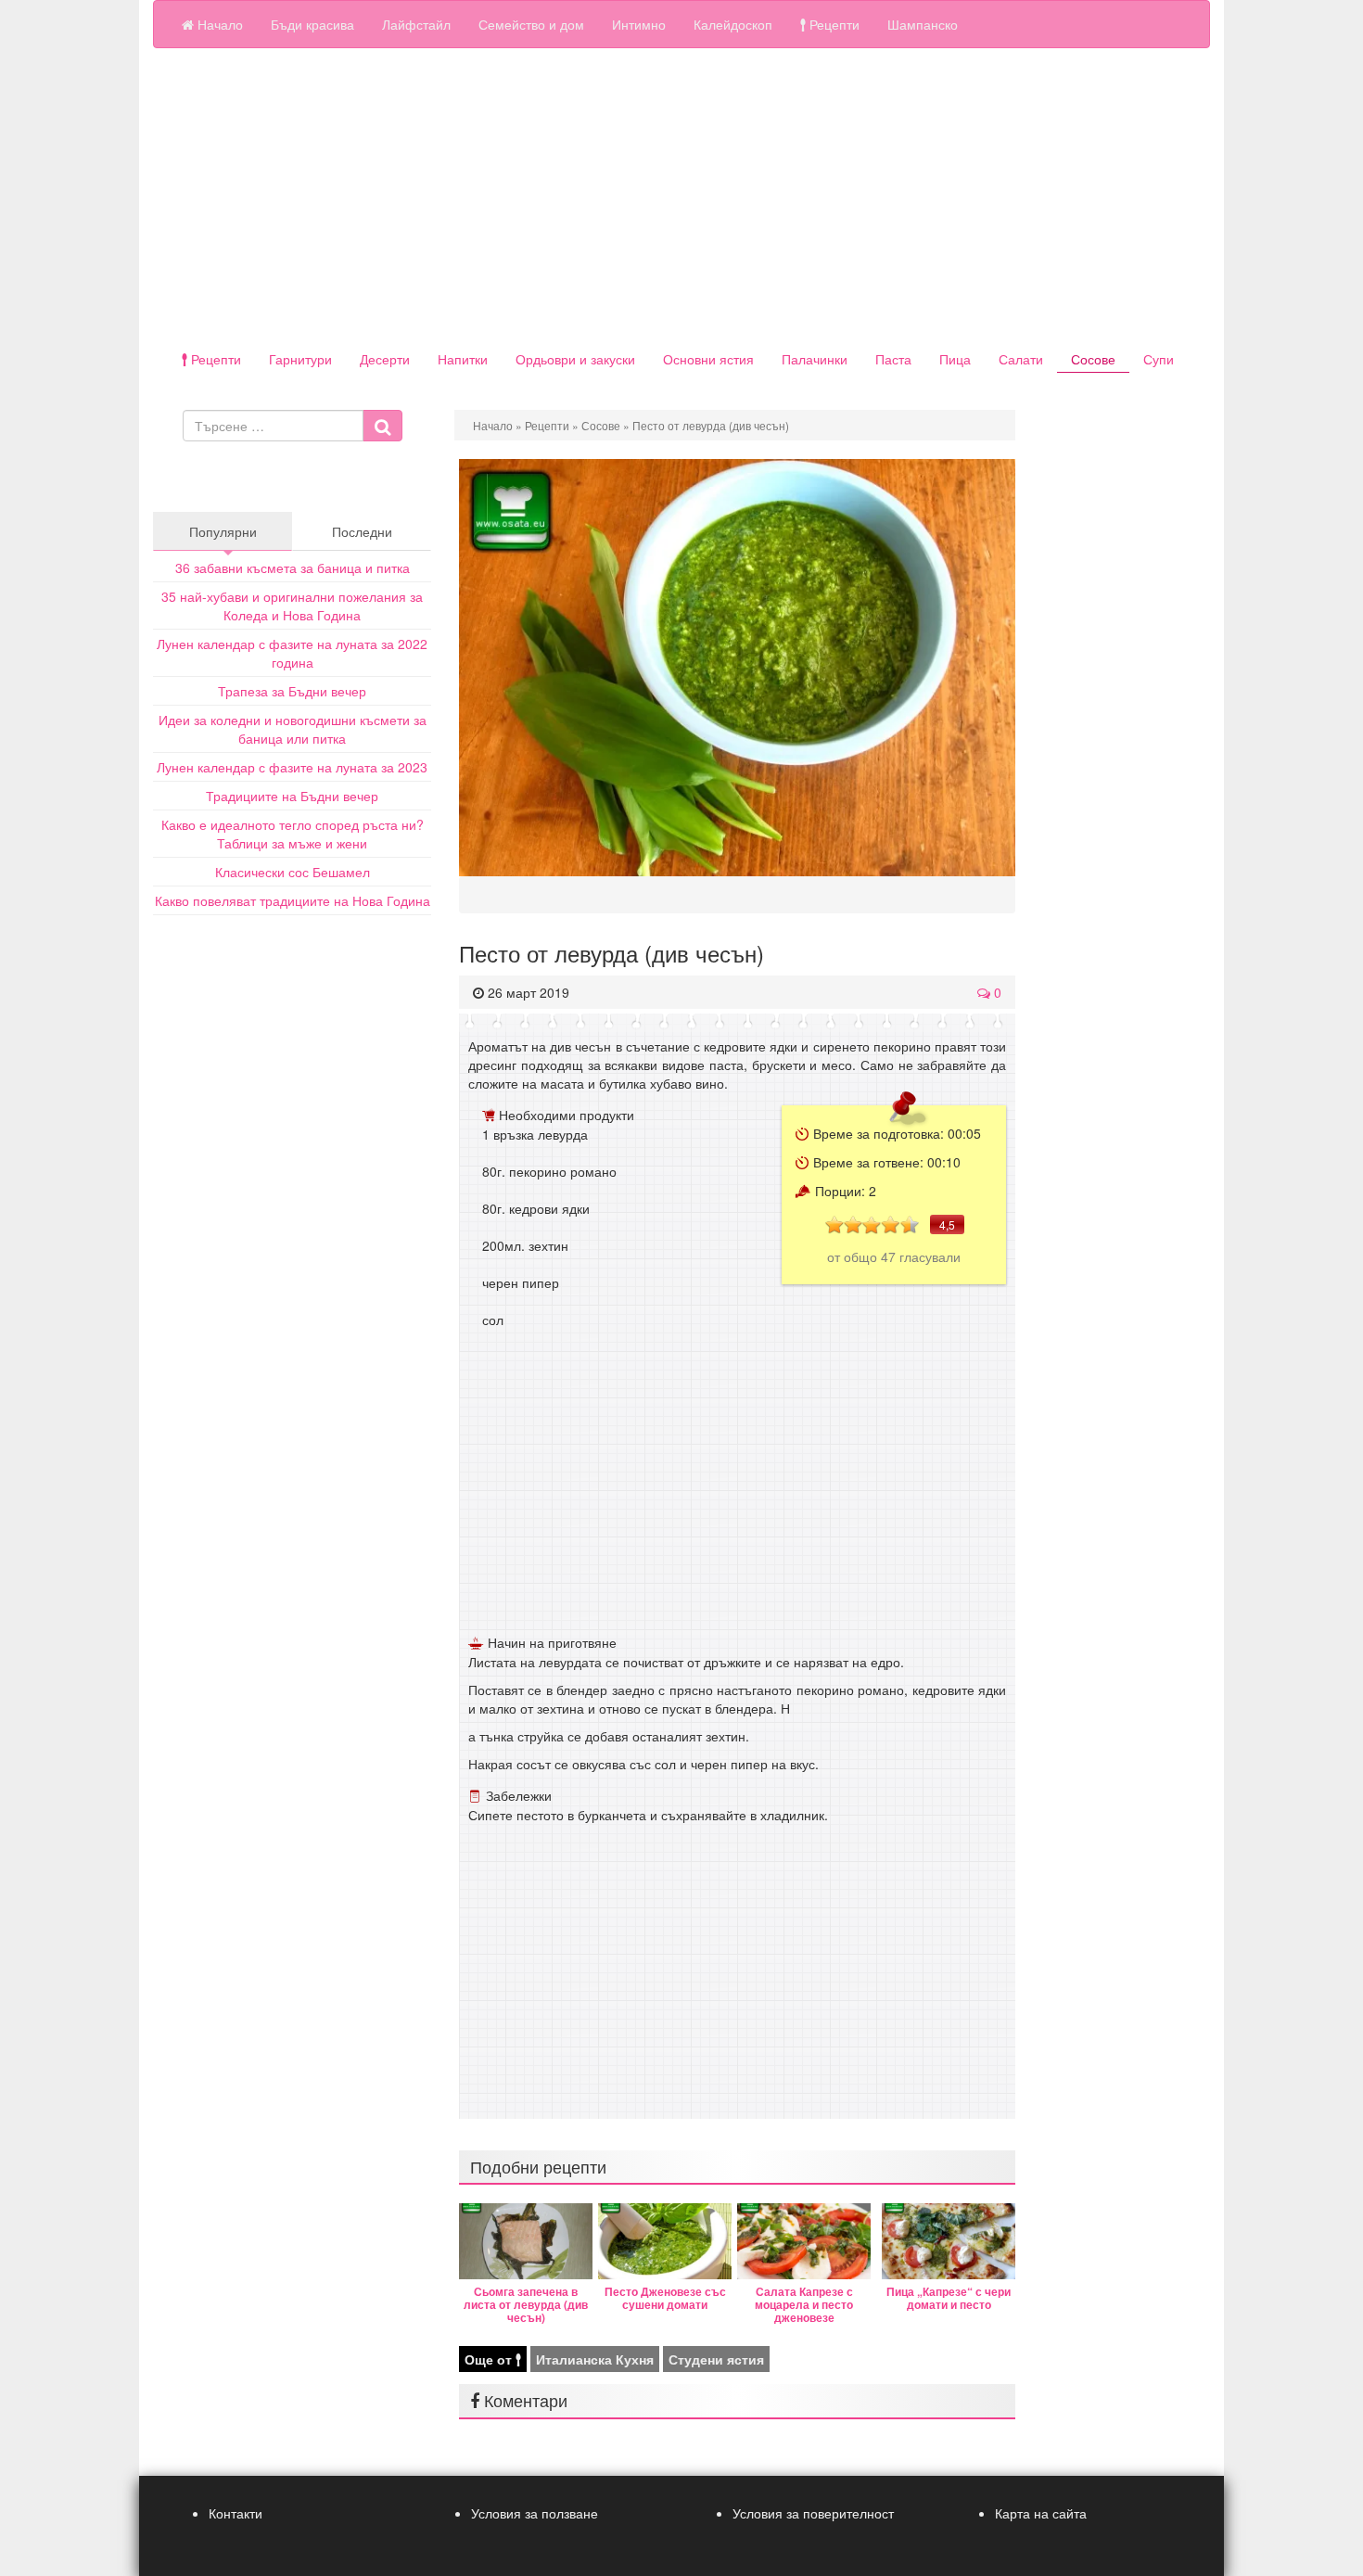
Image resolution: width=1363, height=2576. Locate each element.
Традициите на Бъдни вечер (292, 796)
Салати (1021, 359)
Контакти (236, 2513)
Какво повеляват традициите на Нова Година (293, 900)
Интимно (639, 24)
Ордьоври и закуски (575, 359)
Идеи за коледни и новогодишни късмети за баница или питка (293, 729)
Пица (955, 359)
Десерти (385, 359)
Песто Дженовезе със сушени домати (665, 2298)
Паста (893, 359)
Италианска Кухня (595, 2359)
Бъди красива (312, 24)
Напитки (463, 359)
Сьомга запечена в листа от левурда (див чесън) (526, 2304)
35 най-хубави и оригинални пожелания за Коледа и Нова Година (292, 606)
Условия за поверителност (813, 2513)
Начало (218, 24)
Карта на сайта (1041, 2513)
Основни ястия (708, 359)
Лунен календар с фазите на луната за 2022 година (292, 653)
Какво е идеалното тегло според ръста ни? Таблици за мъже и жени (293, 834)
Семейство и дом (531, 24)
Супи (1159, 359)
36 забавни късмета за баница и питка (293, 567)
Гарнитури (300, 359)
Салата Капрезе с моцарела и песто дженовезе (804, 2304)
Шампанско (923, 24)
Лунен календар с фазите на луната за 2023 (292, 767)
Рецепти (833, 24)
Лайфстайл (416, 24)
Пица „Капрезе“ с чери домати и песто (949, 2298)
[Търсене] (382, 426)
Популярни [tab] (223, 531)
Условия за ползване (535, 2513)
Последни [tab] (362, 531)
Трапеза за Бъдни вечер (292, 691)
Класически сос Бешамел (293, 872)
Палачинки (815, 359)
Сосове (1093, 359)
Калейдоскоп (733, 24)
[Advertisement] (681, 197)
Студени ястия (716, 2359)
